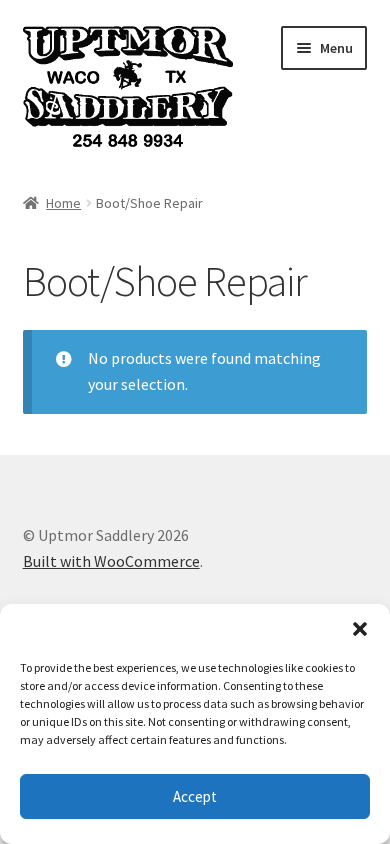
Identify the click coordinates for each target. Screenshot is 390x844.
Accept (195, 796)
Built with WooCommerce (111, 561)
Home (63, 203)
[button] (360, 629)
